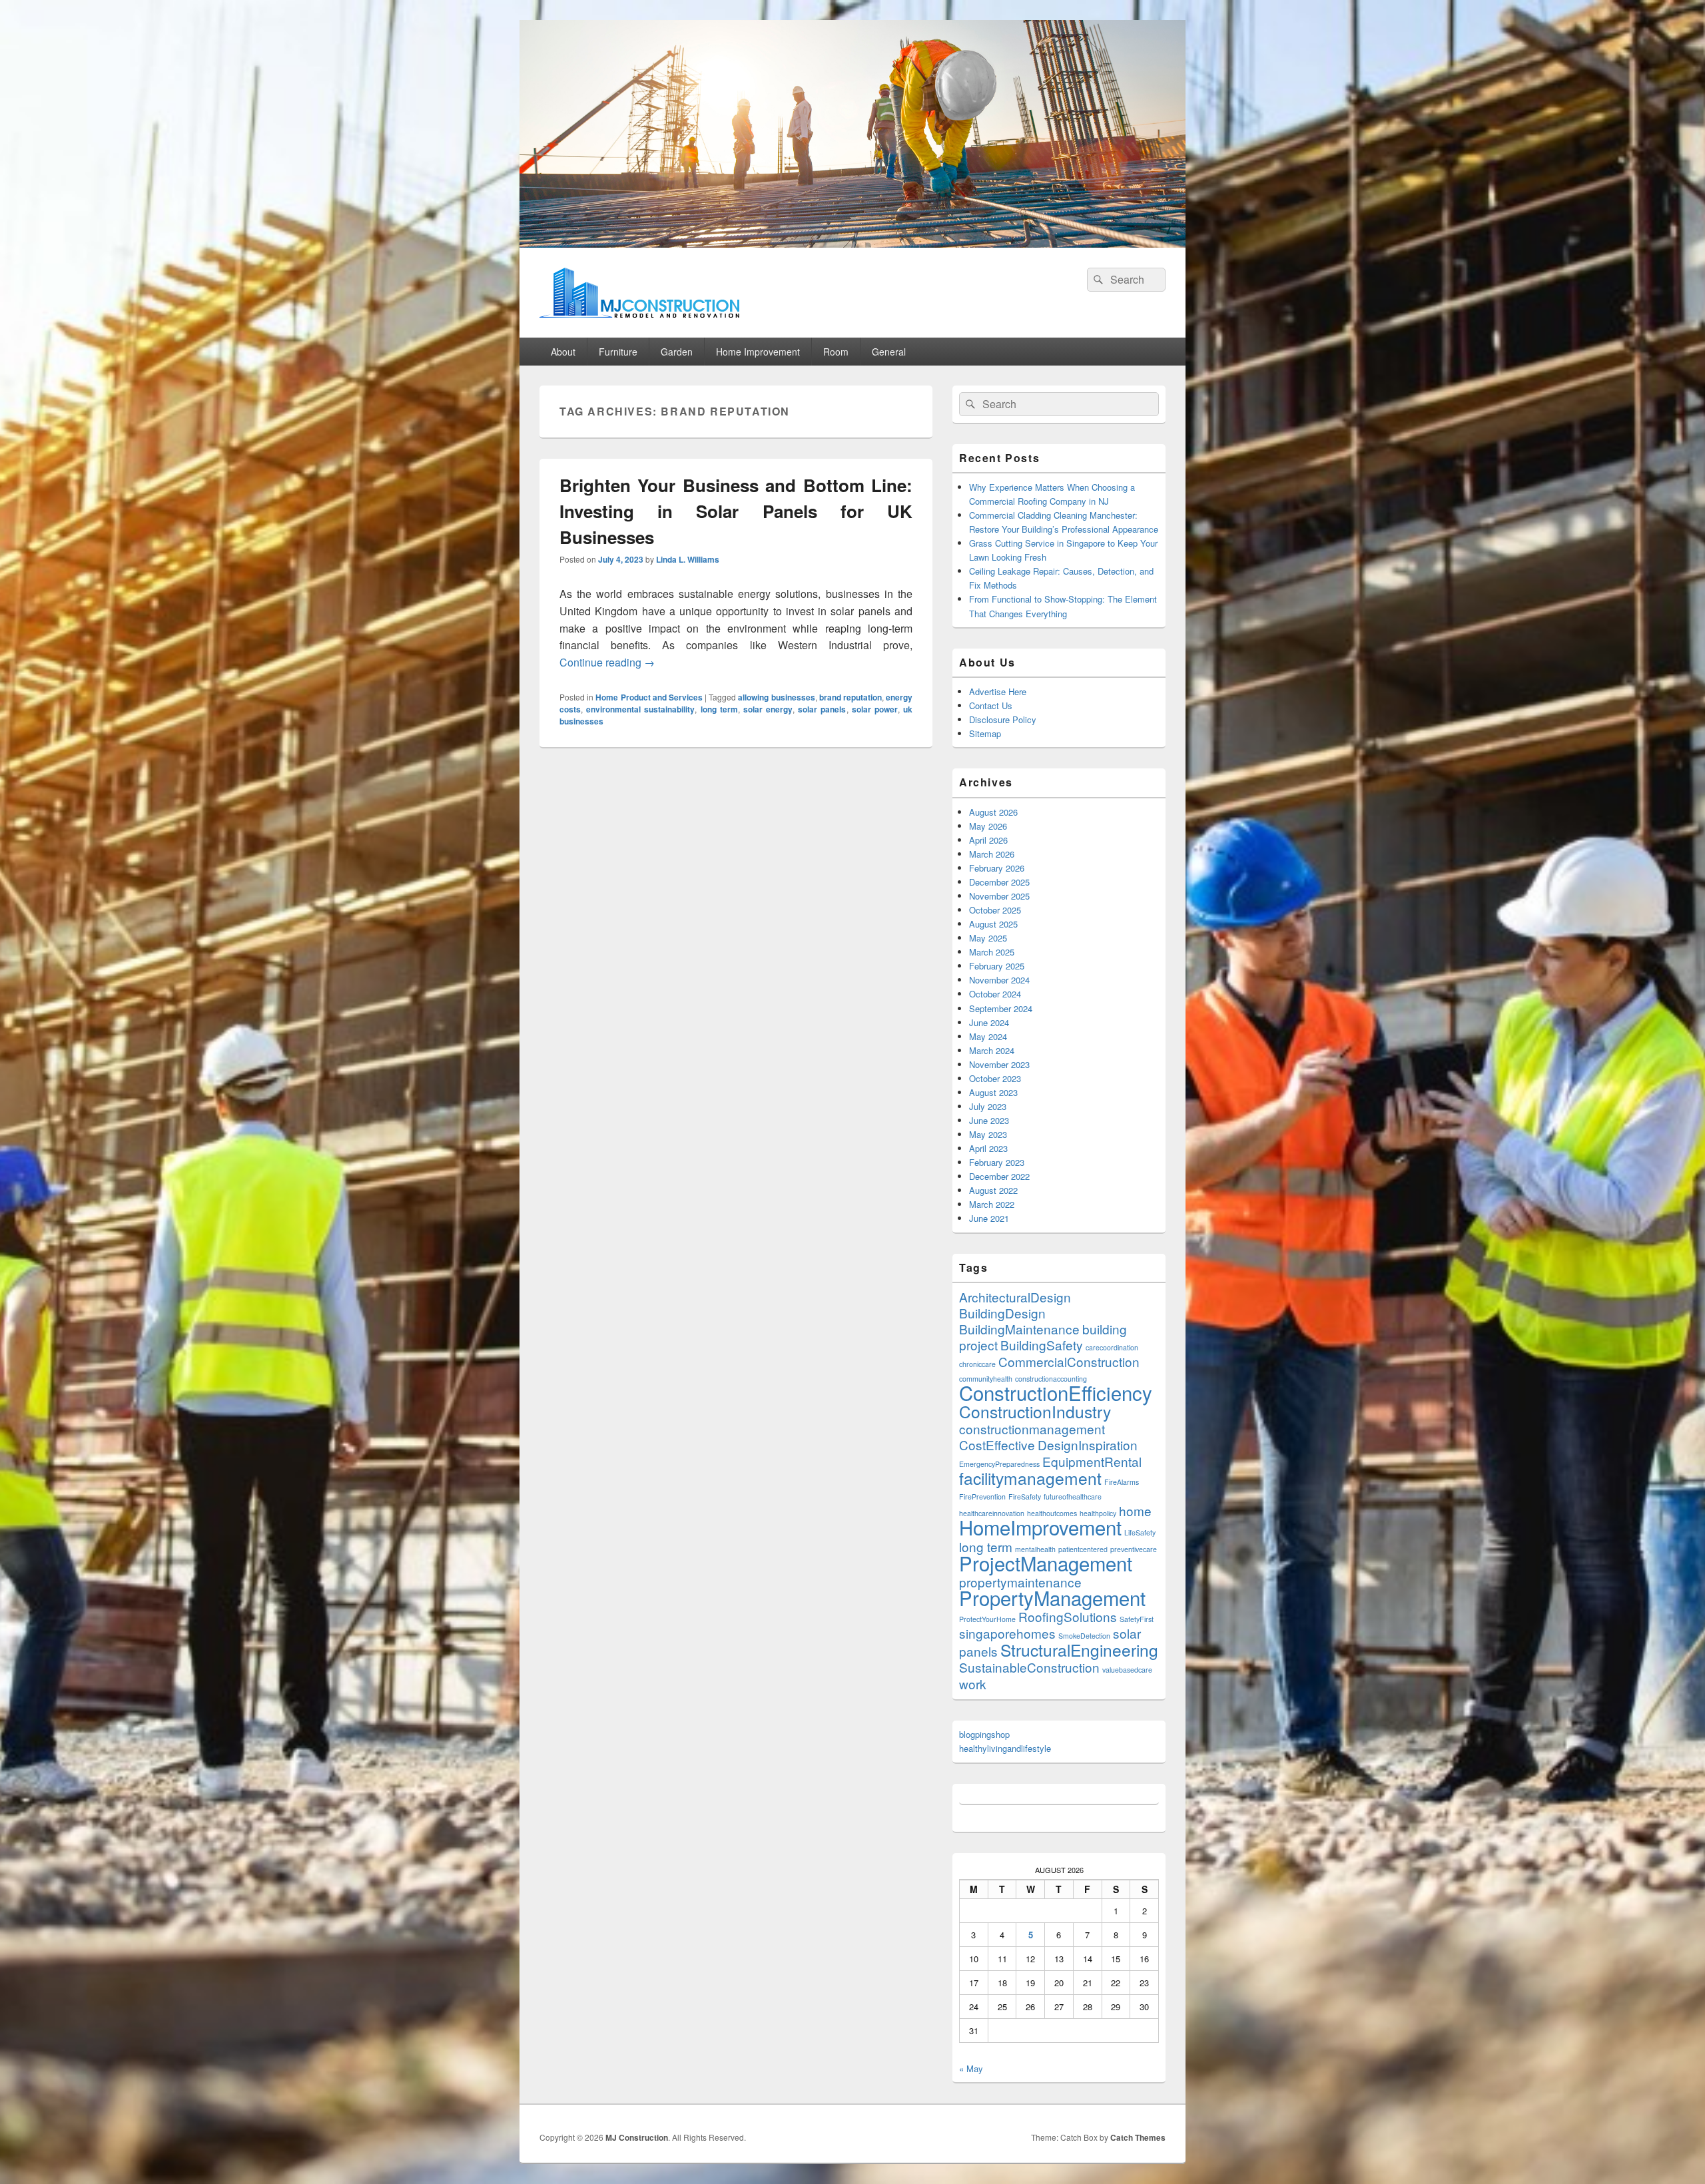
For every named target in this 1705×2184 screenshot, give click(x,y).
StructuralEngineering (1079, 1650)
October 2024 (995, 994)
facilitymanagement (1030, 1478)
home (1135, 1510)
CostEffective (997, 1445)
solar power (875, 709)
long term (719, 709)
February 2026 (997, 868)
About (563, 352)
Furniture (618, 352)
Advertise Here (998, 691)
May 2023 (988, 1134)
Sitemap (985, 733)
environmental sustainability (640, 709)
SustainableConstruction (1029, 1667)
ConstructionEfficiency (1056, 1392)
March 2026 (992, 854)
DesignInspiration (1088, 1445)
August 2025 (993, 924)
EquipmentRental (1092, 1461)
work (973, 1684)
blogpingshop (984, 1734)
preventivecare (1134, 1549)
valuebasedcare (1127, 1670)
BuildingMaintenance (1019, 1329)
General (889, 352)
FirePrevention (982, 1497)
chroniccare (977, 1364)
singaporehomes (1007, 1633)
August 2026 (993, 812)
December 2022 (999, 1176)
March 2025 (992, 952)
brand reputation (851, 697)
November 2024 (999, 980)
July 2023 (988, 1106)
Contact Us (991, 705)
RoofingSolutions (1068, 1616)
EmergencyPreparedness (999, 1464)
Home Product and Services (649, 697)
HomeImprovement (1040, 1527)
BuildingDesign (1002, 1313)
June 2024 (989, 1022)
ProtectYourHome (987, 1619)
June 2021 (989, 1218)
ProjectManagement (1046, 1563)
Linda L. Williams (688, 559)
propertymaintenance (1020, 1582)
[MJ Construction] (852, 243)
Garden (677, 352)
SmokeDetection (1084, 1636)
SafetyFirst (1137, 1619)
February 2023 (997, 1162)
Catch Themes (1138, 2137)
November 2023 (999, 1064)
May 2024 (988, 1036)
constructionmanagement (1032, 1429)
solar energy (768, 709)
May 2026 (988, 826)
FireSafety (1025, 1497)
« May (971, 2068)
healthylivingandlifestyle (1005, 1748)
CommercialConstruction (1069, 1361)
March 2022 (992, 1204)
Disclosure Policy (1003, 719)
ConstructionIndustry (1035, 1411)
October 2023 (995, 1078)
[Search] (1097, 280)
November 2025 (999, 896)
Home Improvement (758, 352)
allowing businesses (776, 697)
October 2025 (995, 910)
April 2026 (988, 840)
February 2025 (997, 966)
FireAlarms (1122, 1482)
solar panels (822, 709)
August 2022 (993, 1190)
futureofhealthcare (1073, 1497)
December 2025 (999, 882)
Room (836, 352)
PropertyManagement (1052, 1597)
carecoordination (1112, 1347)
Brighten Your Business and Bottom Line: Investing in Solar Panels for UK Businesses (736, 511)
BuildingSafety (1042, 1345)
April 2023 (988, 1148)
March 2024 (992, 1050)
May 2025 (988, 938)
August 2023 (993, 1092)
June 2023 (989, 1120)
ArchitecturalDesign (1015, 1297)
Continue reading (607, 662)
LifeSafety (1140, 1532)
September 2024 (1001, 1008)
